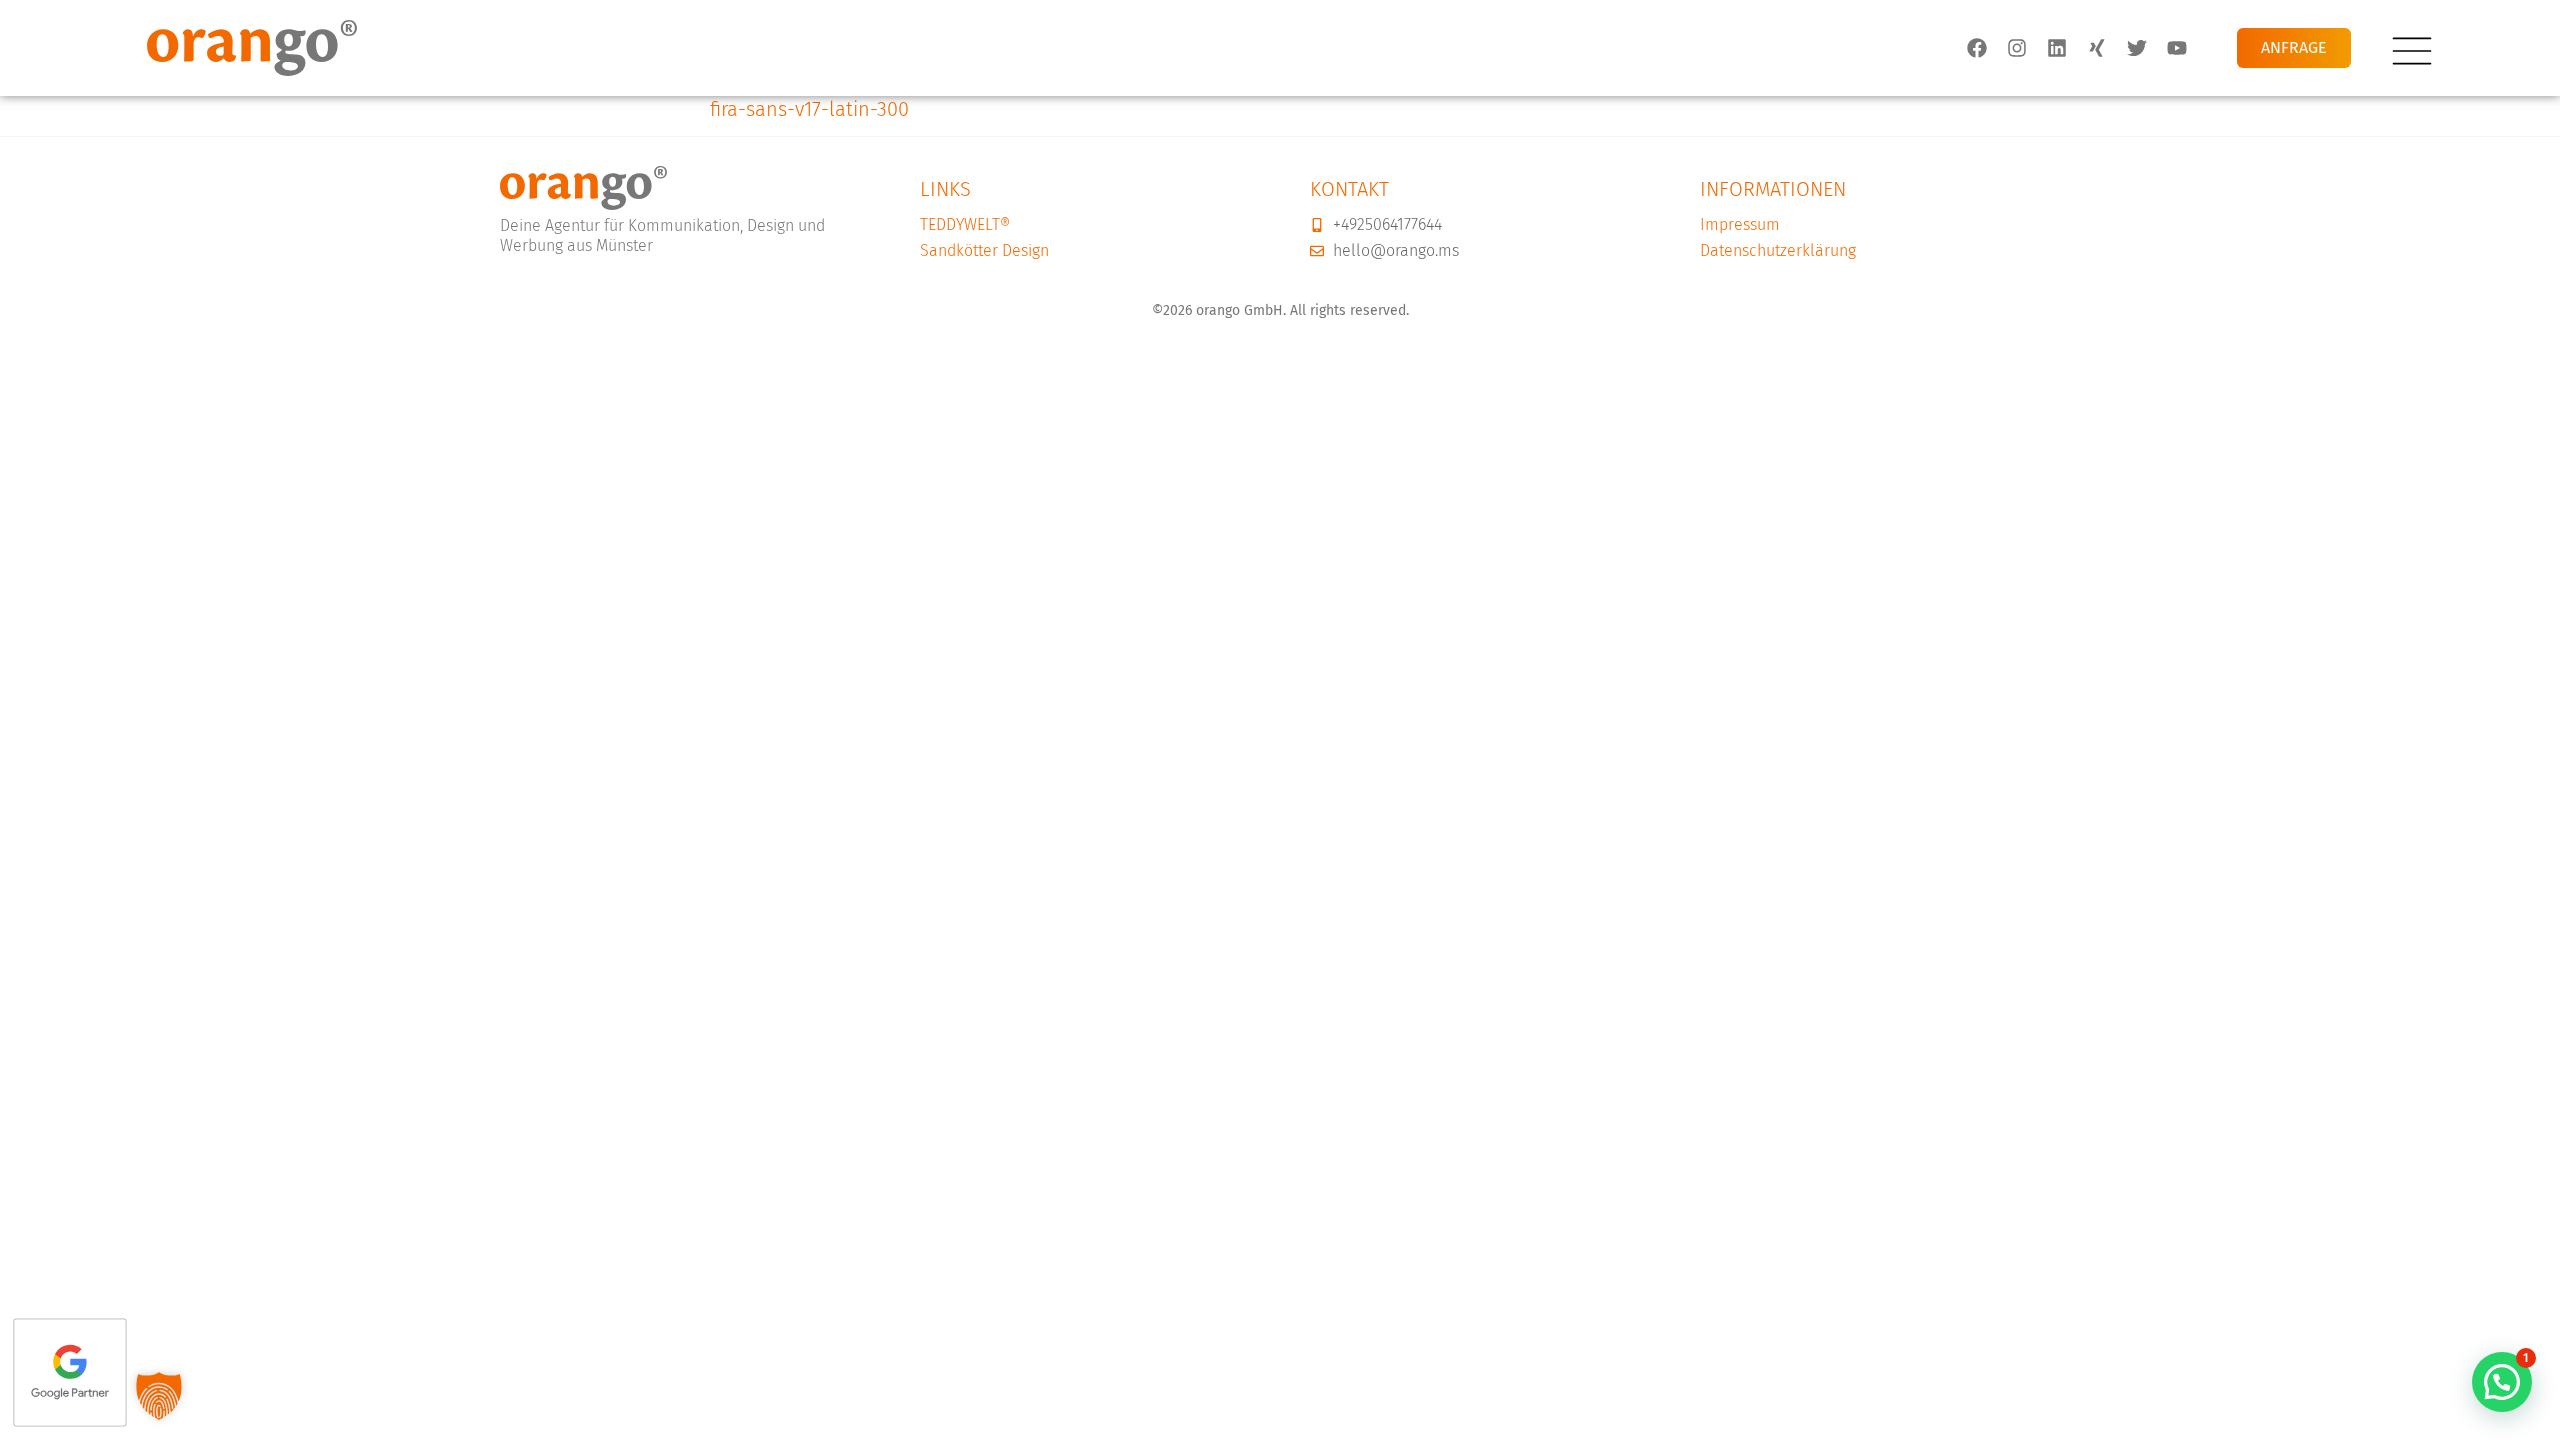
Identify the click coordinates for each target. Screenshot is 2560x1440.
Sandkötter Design (984, 250)
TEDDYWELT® (965, 224)
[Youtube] (2177, 48)
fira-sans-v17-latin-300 (809, 109)
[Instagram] (2017, 48)
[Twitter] (2137, 48)
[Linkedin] (2057, 48)
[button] (2502, 1382)
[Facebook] (1977, 48)
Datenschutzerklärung (1778, 250)
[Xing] (2097, 48)
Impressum (1740, 224)
